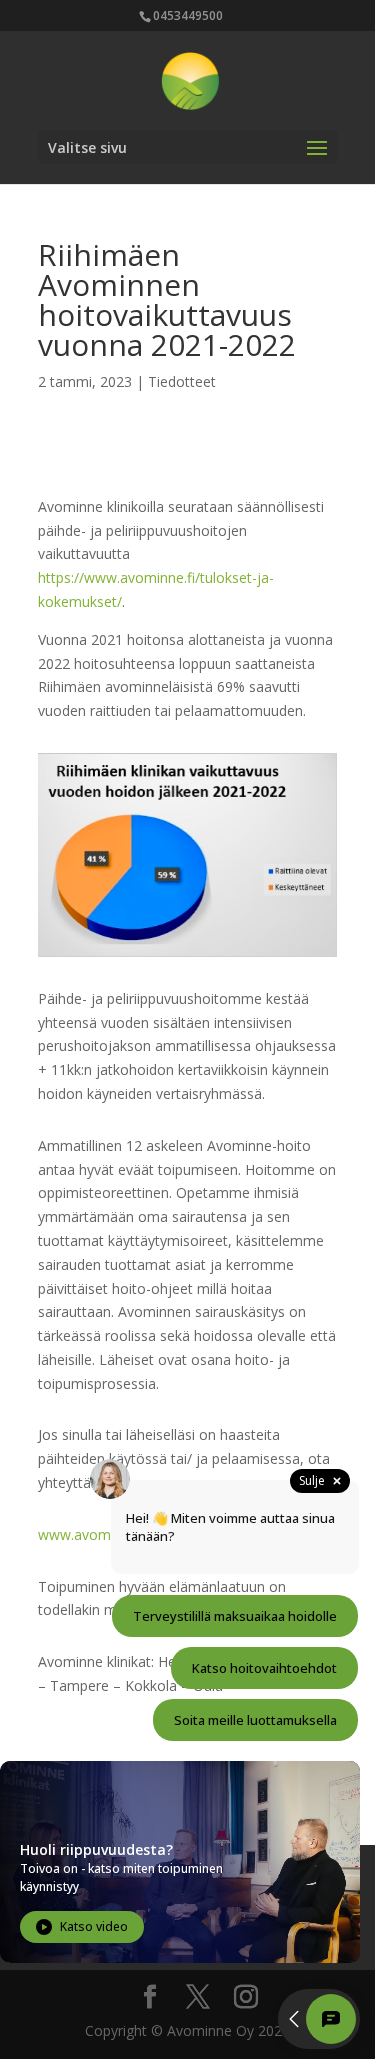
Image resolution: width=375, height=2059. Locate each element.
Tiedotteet (182, 381)
